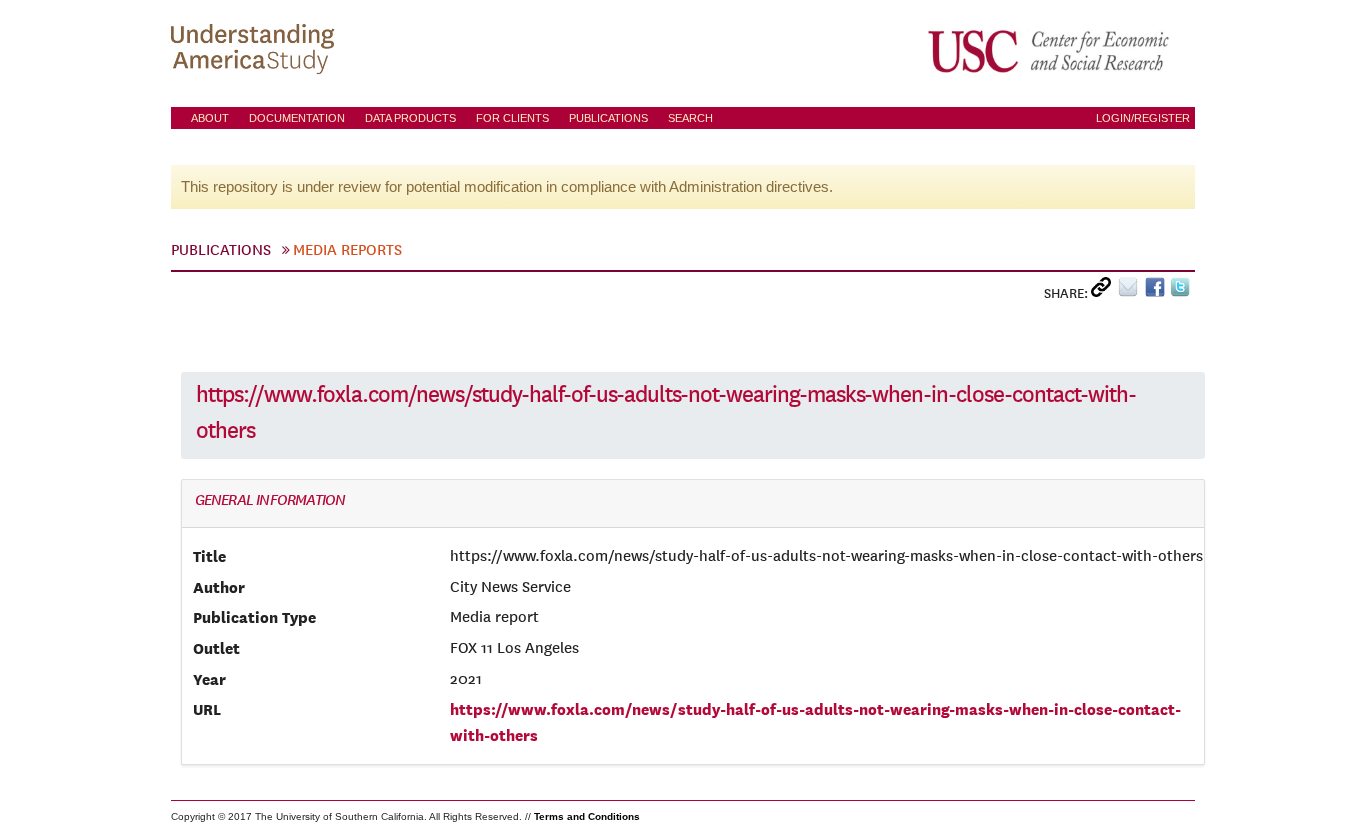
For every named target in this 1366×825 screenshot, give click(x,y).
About (210, 118)
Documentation (297, 118)
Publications (608, 118)
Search (690, 118)
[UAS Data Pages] (256, 51)
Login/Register (1143, 118)
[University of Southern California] (1050, 51)
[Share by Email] (1131, 291)
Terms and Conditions (587, 816)
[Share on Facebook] (1157, 291)
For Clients (512, 118)
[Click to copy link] (1104, 291)
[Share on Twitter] (1182, 291)
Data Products (410, 118)
